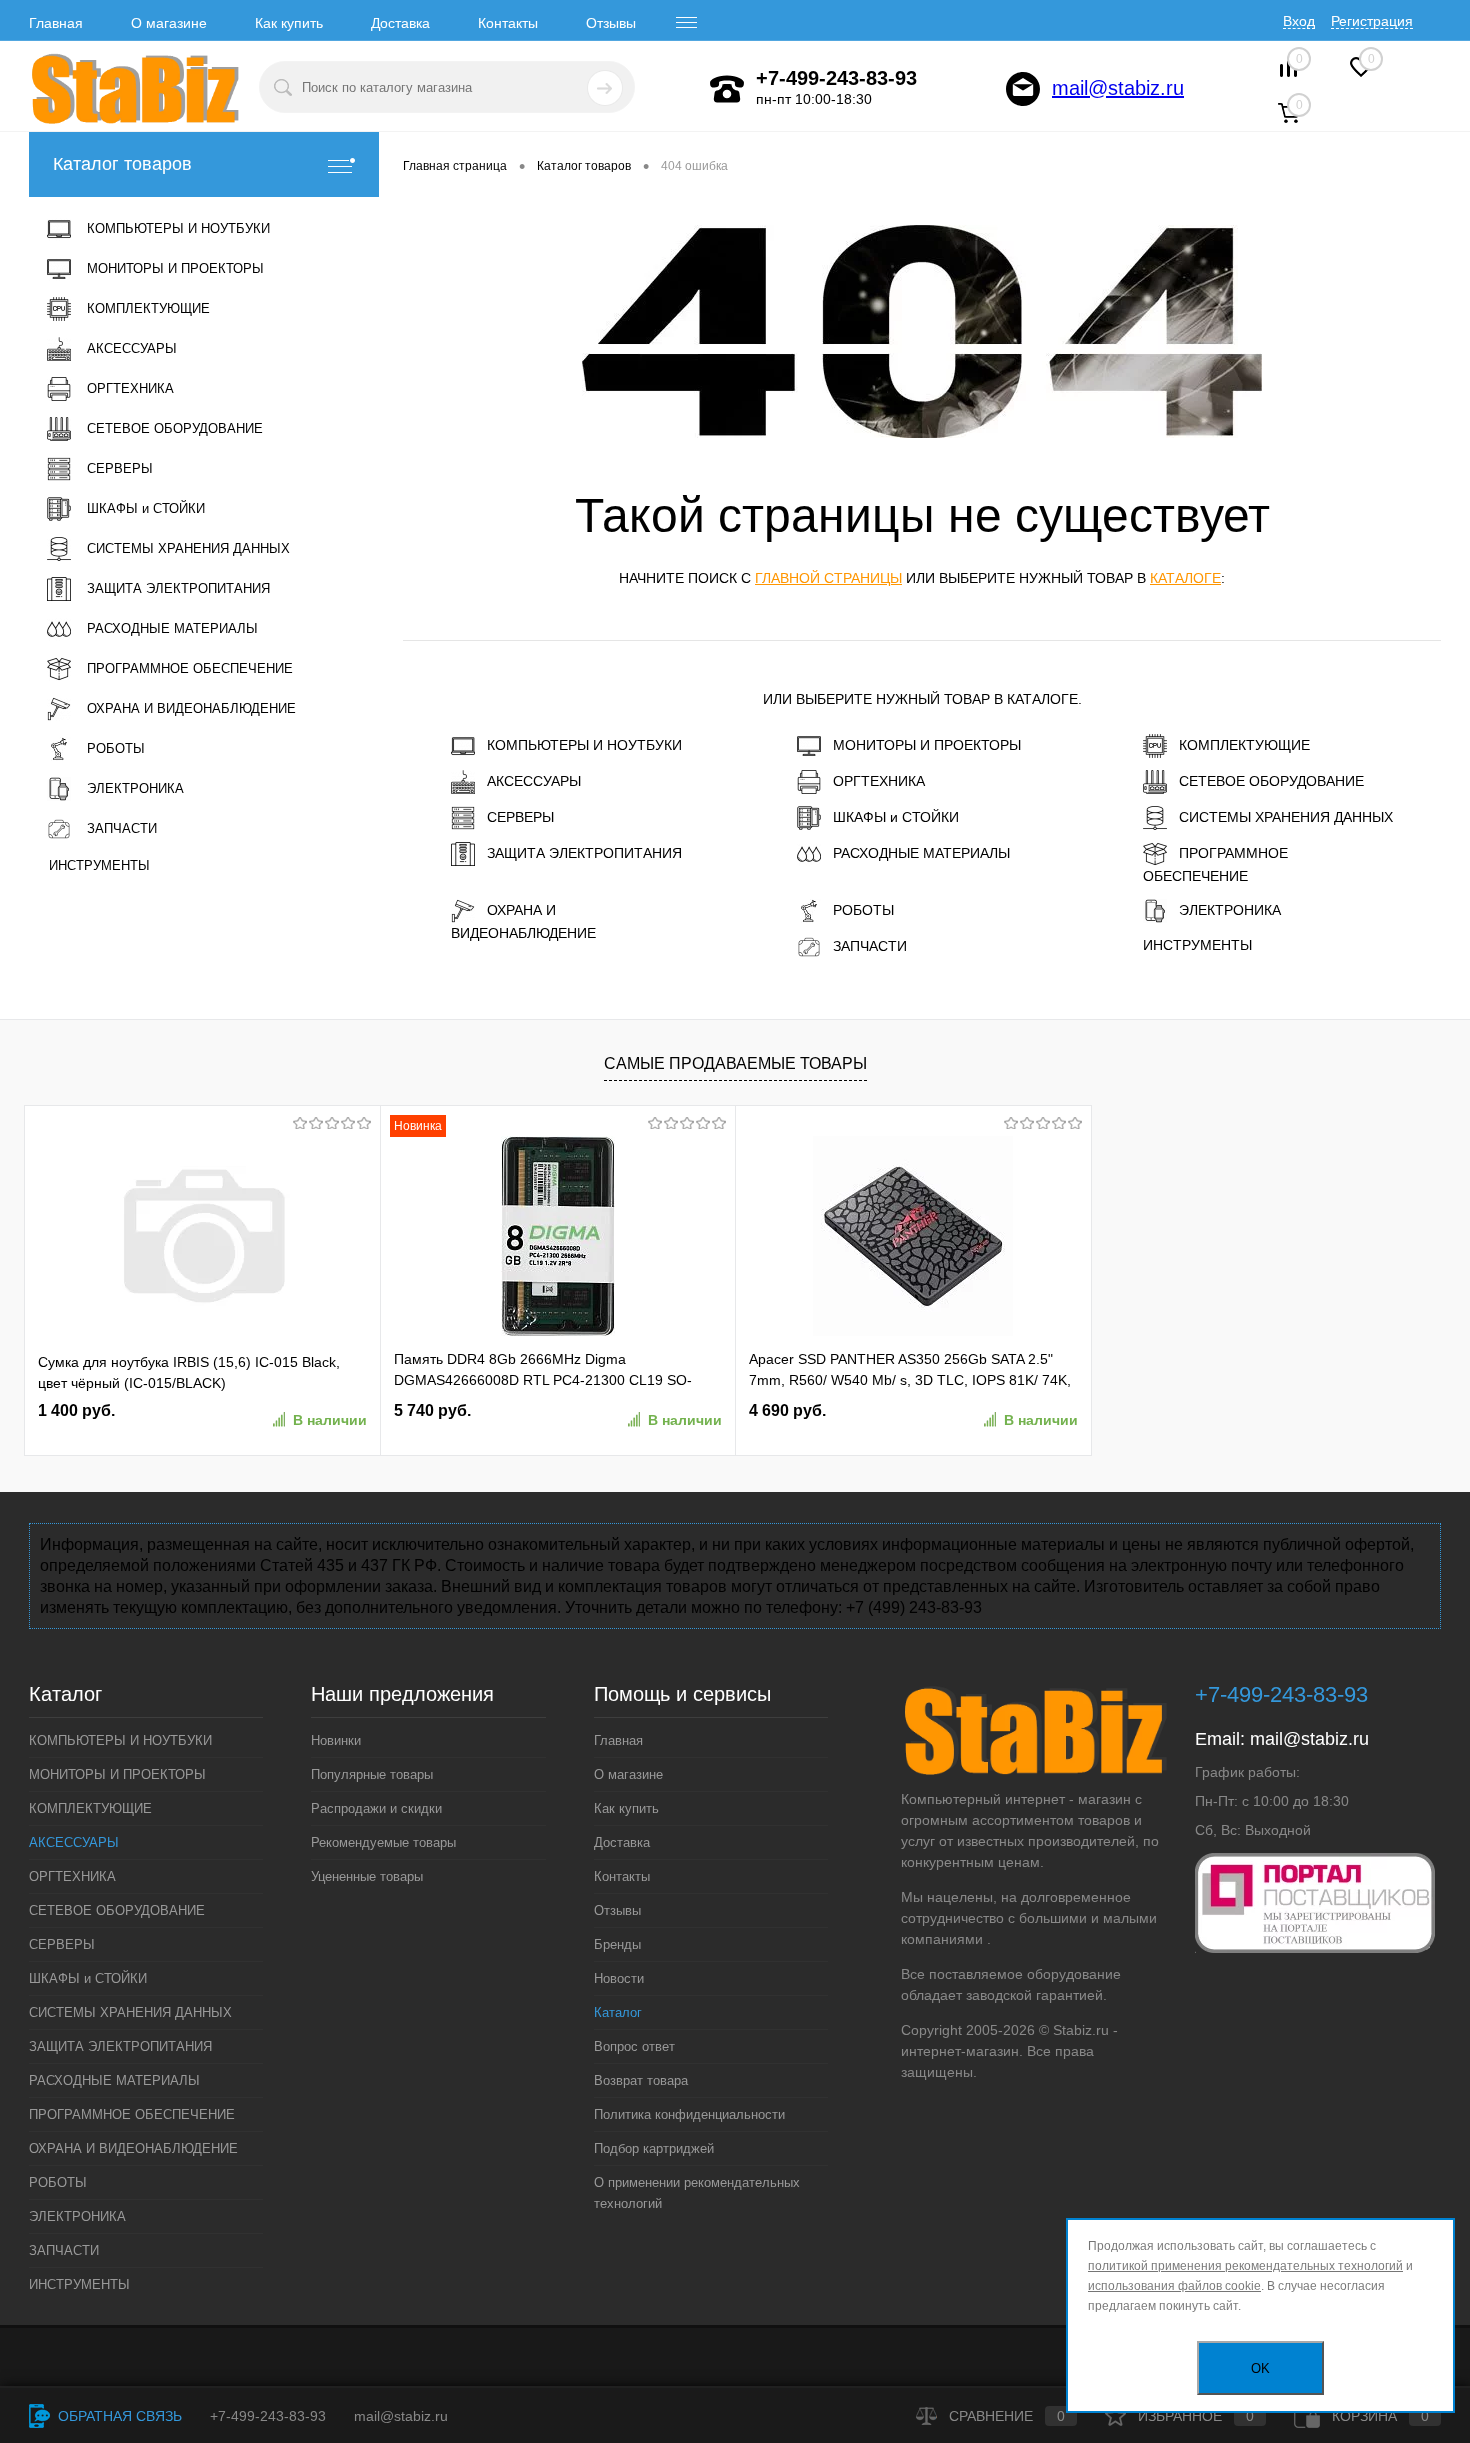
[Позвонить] (727, 89)
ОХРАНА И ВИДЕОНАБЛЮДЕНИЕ (523, 921)
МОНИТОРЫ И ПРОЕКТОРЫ (927, 745)
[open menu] (687, 23)
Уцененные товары (367, 1876)
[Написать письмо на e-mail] (1023, 89)
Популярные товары (372, 1774)
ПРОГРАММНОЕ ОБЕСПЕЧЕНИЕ (1215, 864)
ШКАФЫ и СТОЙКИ (896, 817)
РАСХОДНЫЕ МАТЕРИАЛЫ (921, 853)
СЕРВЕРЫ (520, 817)
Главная (56, 23)
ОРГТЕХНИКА (879, 781)
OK (1260, 2368)
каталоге (1185, 578)
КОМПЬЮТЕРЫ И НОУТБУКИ (584, 745)
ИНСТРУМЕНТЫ (1197, 945)
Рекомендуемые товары (383, 1842)
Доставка (400, 23)
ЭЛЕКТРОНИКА (1230, 910)
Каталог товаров (122, 164)
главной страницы (828, 578)
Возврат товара (641, 2080)
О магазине (169, 23)
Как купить (289, 23)
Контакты (508, 23)
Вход (1299, 21)
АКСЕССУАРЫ (534, 781)
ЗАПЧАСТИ (870, 946)
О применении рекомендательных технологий (697, 2193)
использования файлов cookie (1174, 2286)
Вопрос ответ (634, 2046)
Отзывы (611, 23)
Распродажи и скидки (376, 1808)
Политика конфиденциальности (689, 2114)
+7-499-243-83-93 (268, 2416)
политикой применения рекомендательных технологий (1245, 2266)
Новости (619, 1978)
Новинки (336, 1740)
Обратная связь (118, 2416)
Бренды (617, 1944)
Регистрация (1372, 21)
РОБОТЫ (863, 910)
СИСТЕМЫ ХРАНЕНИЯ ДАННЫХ (1286, 817)
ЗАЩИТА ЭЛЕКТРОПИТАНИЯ (584, 853)
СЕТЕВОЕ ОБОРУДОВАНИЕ (1271, 781)
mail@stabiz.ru (1118, 88)
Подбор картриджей (654, 2148)
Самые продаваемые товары (735, 1063)
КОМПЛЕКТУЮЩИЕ (1244, 745)
